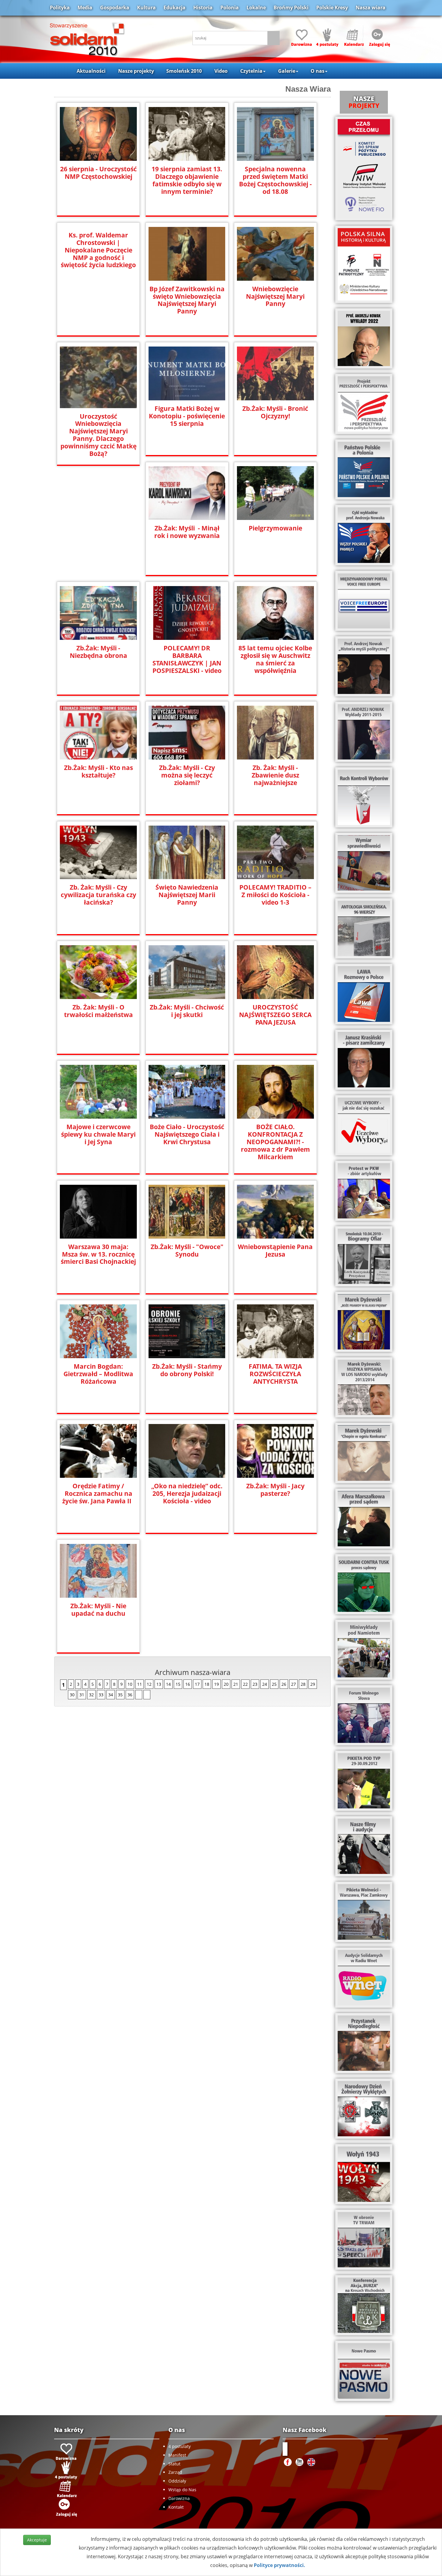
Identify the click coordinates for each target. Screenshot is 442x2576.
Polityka (60, 8)
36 (130, 1695)
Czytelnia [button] (251, 71)
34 (111, 1695)
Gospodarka (115, 8)
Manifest (177, 2455)
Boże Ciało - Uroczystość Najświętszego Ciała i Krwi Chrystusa (187, 1134)
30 (72, 1695)
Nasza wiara (371, 8)
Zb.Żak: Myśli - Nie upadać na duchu (98, 1610)
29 (313, 1684)
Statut (174, 2464)
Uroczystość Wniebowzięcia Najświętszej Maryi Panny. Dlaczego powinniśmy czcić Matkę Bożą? (98, 435)
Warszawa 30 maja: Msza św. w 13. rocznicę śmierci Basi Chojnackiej (98, 1254)
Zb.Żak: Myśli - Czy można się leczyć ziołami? (187, 775)
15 (178, 1684)
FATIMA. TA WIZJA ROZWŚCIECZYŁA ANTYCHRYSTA (275, 1374)
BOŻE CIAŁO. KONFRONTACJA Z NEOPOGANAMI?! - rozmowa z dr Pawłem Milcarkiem (275, 1142)
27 (293, 1684)
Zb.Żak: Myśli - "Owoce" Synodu (187, 1251)
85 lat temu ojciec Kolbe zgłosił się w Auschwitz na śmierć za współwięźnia (275, 659)
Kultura (146, 8)
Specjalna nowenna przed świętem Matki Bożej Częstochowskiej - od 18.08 (275, 180)
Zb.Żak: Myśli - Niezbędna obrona (98, 652)
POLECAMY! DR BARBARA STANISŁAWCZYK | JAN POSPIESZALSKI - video (187, 659)
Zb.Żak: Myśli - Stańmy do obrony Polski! (187, 1370)
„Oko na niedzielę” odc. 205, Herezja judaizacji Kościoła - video (187, 1494)
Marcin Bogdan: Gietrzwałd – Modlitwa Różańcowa (98, 1374)
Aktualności (91, 71)
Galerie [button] (287, 71)
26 (284, 1684)
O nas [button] (318, 71)
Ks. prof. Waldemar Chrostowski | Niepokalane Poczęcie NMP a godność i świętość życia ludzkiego (98, 250)
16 (188, 1684)
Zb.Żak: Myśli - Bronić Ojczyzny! (275, 412)
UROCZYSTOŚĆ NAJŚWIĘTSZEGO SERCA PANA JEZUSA (275, 1015)
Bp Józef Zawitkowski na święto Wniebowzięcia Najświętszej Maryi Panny (187, 300)
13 (159, 1684)
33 (101, 1695)
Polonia (230, 8)
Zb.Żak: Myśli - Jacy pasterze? (275, 1490)
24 (265, 1684)
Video (221, 71)
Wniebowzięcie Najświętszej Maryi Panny (275, 296)
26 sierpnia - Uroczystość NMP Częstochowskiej (98, 173)
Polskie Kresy (332, 8)
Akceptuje (37, 2540)
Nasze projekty (136, 71)
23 (255, 1684)
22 (245, 1684)
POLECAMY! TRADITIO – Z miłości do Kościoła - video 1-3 (275, 895)
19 (216, 1684)
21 (236, 1684)
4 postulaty (180, 2446)
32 (91, 1695)
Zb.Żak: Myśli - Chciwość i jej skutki (187, 1011)
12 (149, 1684)
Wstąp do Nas (182, 2490)
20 (226, 1684)
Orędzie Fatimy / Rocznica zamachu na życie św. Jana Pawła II (98, 1494)
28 (303, 1684)
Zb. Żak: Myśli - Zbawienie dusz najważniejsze (275, 775)
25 (274, 1684)
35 (120, 1695)
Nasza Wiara (308, 89)
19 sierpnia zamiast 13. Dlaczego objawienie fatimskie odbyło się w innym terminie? (187, 180)
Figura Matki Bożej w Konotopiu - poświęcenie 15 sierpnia (187, 416)
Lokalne (256, 8)
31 (82, 1695)
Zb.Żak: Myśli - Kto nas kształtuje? (98, 772)
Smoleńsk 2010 (184, 71)
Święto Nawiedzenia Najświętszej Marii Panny (187, 895)
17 (197, 1684)
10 (130, 1684)
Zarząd (175, 2472)
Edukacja (175, 8)
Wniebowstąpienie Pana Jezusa (275, 1251)
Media (85, 8)
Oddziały (177, 2481)
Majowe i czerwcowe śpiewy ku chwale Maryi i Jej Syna (98, 1134)
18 (207, 1684)
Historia (203, 8)
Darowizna (179, 2498)
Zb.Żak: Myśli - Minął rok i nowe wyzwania (187, 532)
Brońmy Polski (291, 8)
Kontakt (176, 2507)
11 (140, 1684)
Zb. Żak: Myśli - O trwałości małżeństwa (98, 1011)
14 (168, 1684)
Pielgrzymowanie (275, 528)
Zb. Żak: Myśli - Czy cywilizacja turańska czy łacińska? (98, 895)
